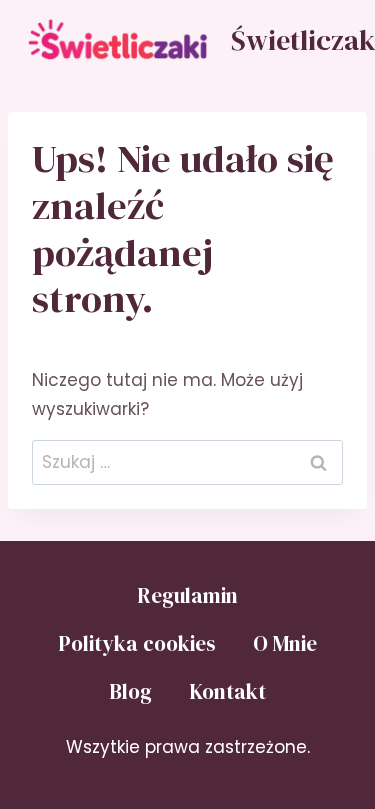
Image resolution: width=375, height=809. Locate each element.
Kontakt (227, 691)
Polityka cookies (137, 643)
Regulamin (187, 595)
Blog (130, 691)
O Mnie (285, 643)
